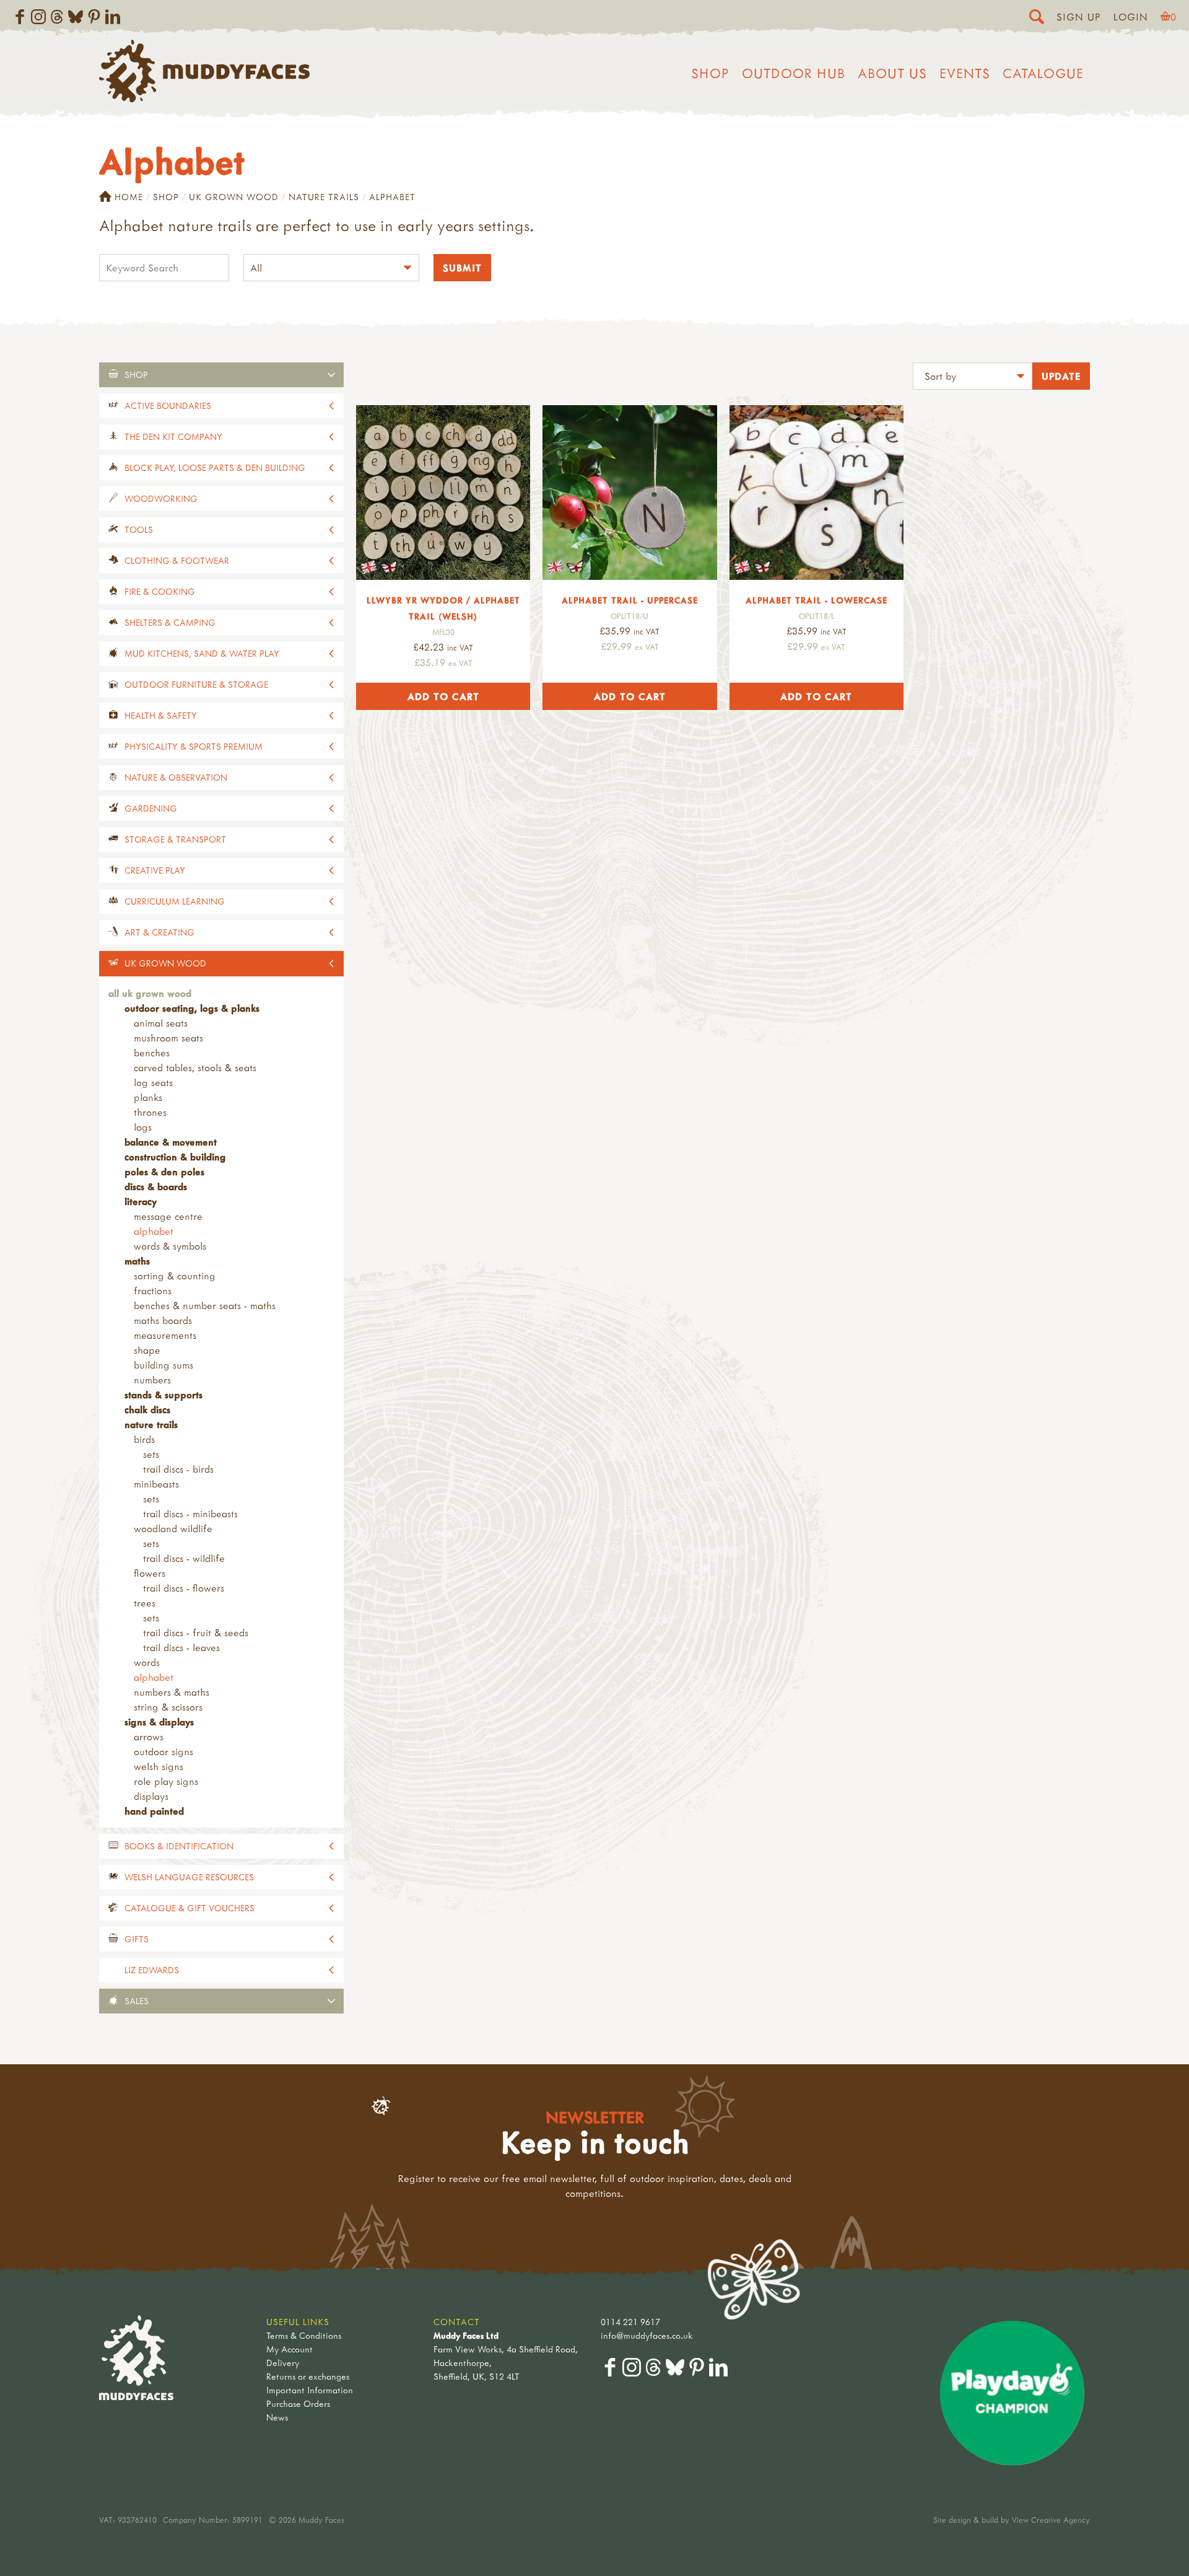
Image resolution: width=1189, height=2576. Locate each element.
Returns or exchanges (308, 2376)
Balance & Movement (171, 1142)
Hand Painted (154, 1811)
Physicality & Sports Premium (194, 746)
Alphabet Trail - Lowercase (817, 600)
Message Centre (168, 1216)
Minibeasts (156, 1484)
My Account (290, 2349)
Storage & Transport (175, 839)
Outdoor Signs (163, 1751)
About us (892, 73)
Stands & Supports (163, 1395)
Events (965, 73)
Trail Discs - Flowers (184, 1588)
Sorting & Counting (175, 1276)
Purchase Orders (298, 2403)
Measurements (165, 1335)
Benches (152, 1053)
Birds (144, 1439)
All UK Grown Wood (150, 993)
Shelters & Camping (170, 622)
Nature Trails (324, 197)
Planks (148, 1097)
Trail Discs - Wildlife (184, 1558)
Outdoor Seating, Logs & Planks (192, 1008)
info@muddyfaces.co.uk (647, 2335)
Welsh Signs (159, 1766)
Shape (147, 1350)
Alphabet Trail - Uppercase (630, 600)
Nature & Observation (176, 777)
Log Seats (153, 1082)
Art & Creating (159, 932)
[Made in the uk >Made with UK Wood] (443, 492)
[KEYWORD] (164, 269)
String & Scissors (168, 1707)
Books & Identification (179, 1846)
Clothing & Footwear (177, 560)
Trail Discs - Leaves (181, 1647)
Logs (143, 1127)
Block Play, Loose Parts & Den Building (215, 467)
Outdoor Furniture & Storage (196, 684)
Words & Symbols (170, 1246)
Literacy (141, 1201)
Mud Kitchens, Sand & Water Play (202, 653)
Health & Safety (161, 715)
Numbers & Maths (172, 1692)
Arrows (149, 1737)
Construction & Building (175, 1157)
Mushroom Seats (168, 1038)
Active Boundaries (168, 405)
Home (129, 197)
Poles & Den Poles (164, 1172)
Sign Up (1079, 17)
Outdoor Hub (794, 73)
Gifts (137, 1939)
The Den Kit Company (173, 436)
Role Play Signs (166, 1781)
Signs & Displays (159, 1722)
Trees (145, 1603)
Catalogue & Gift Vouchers (189, 1908)
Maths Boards (163, 1320)
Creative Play (155, 870)
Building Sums (163, 1365)
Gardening (151, 808)
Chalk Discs (147, 1409)
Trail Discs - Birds (178, 1469)
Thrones (150, 1112)
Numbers (152, 1380)
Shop (710, 73)
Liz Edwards (152, 1970)
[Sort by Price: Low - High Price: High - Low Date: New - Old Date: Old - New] (973, 378)
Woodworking (161, 498)
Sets (151, 1454)
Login (1131, 17)
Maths (137, 1261)
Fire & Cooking (160, 591)
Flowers (150, 1573)
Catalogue (1043, 73)
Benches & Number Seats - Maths (205, 1305)
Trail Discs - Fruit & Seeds (196, 1632)
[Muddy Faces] (204, 99)
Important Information (310, 2390)
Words (147, 1662)
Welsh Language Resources (189, 1877)
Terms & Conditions (304, 2335)
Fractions (153, 1290)
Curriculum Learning (175, 901)
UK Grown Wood (234, 197)
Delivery (283, 2363)
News (277, 2417)
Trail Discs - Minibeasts (190, 1514)
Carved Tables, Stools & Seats (195, 1067)
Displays (151, 1796)
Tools (139, 529)
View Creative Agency (1051, 2520)
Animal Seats (161, 1023)
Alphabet (154, 1231)
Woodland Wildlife (173, 1528)
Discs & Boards (156, 1186)
